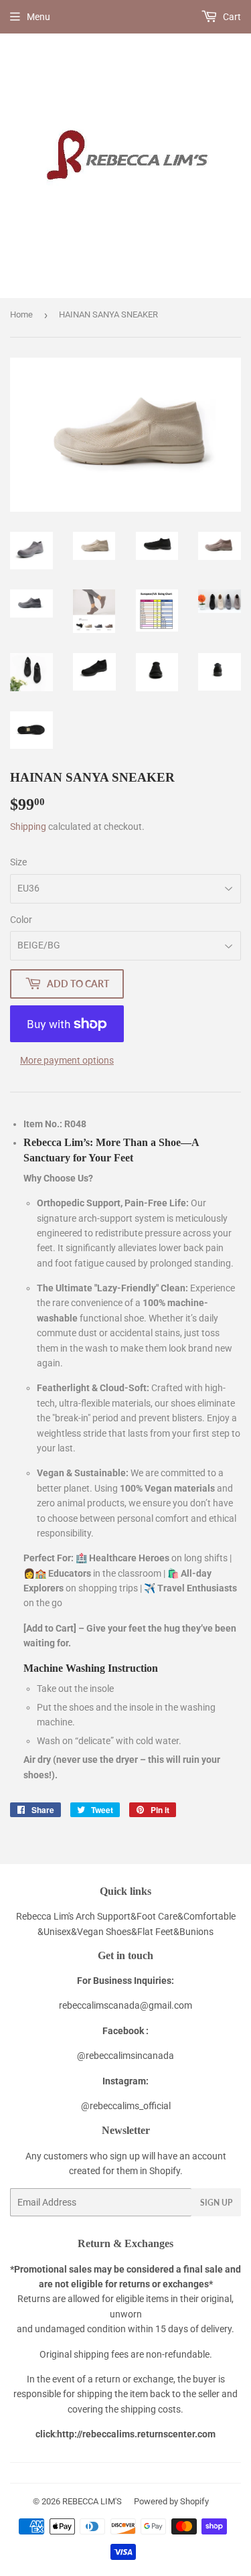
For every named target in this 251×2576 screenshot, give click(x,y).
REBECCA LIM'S (92, 2501)
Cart (231, 17)
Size (18, 862)
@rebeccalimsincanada (125, 2056)
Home (21, 314)
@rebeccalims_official (126, 2106)
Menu (38, 17)
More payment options (67, 1060)
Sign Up (216, 2203)
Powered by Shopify (171, 2501)
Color (21, 920)
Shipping (28, 827)
